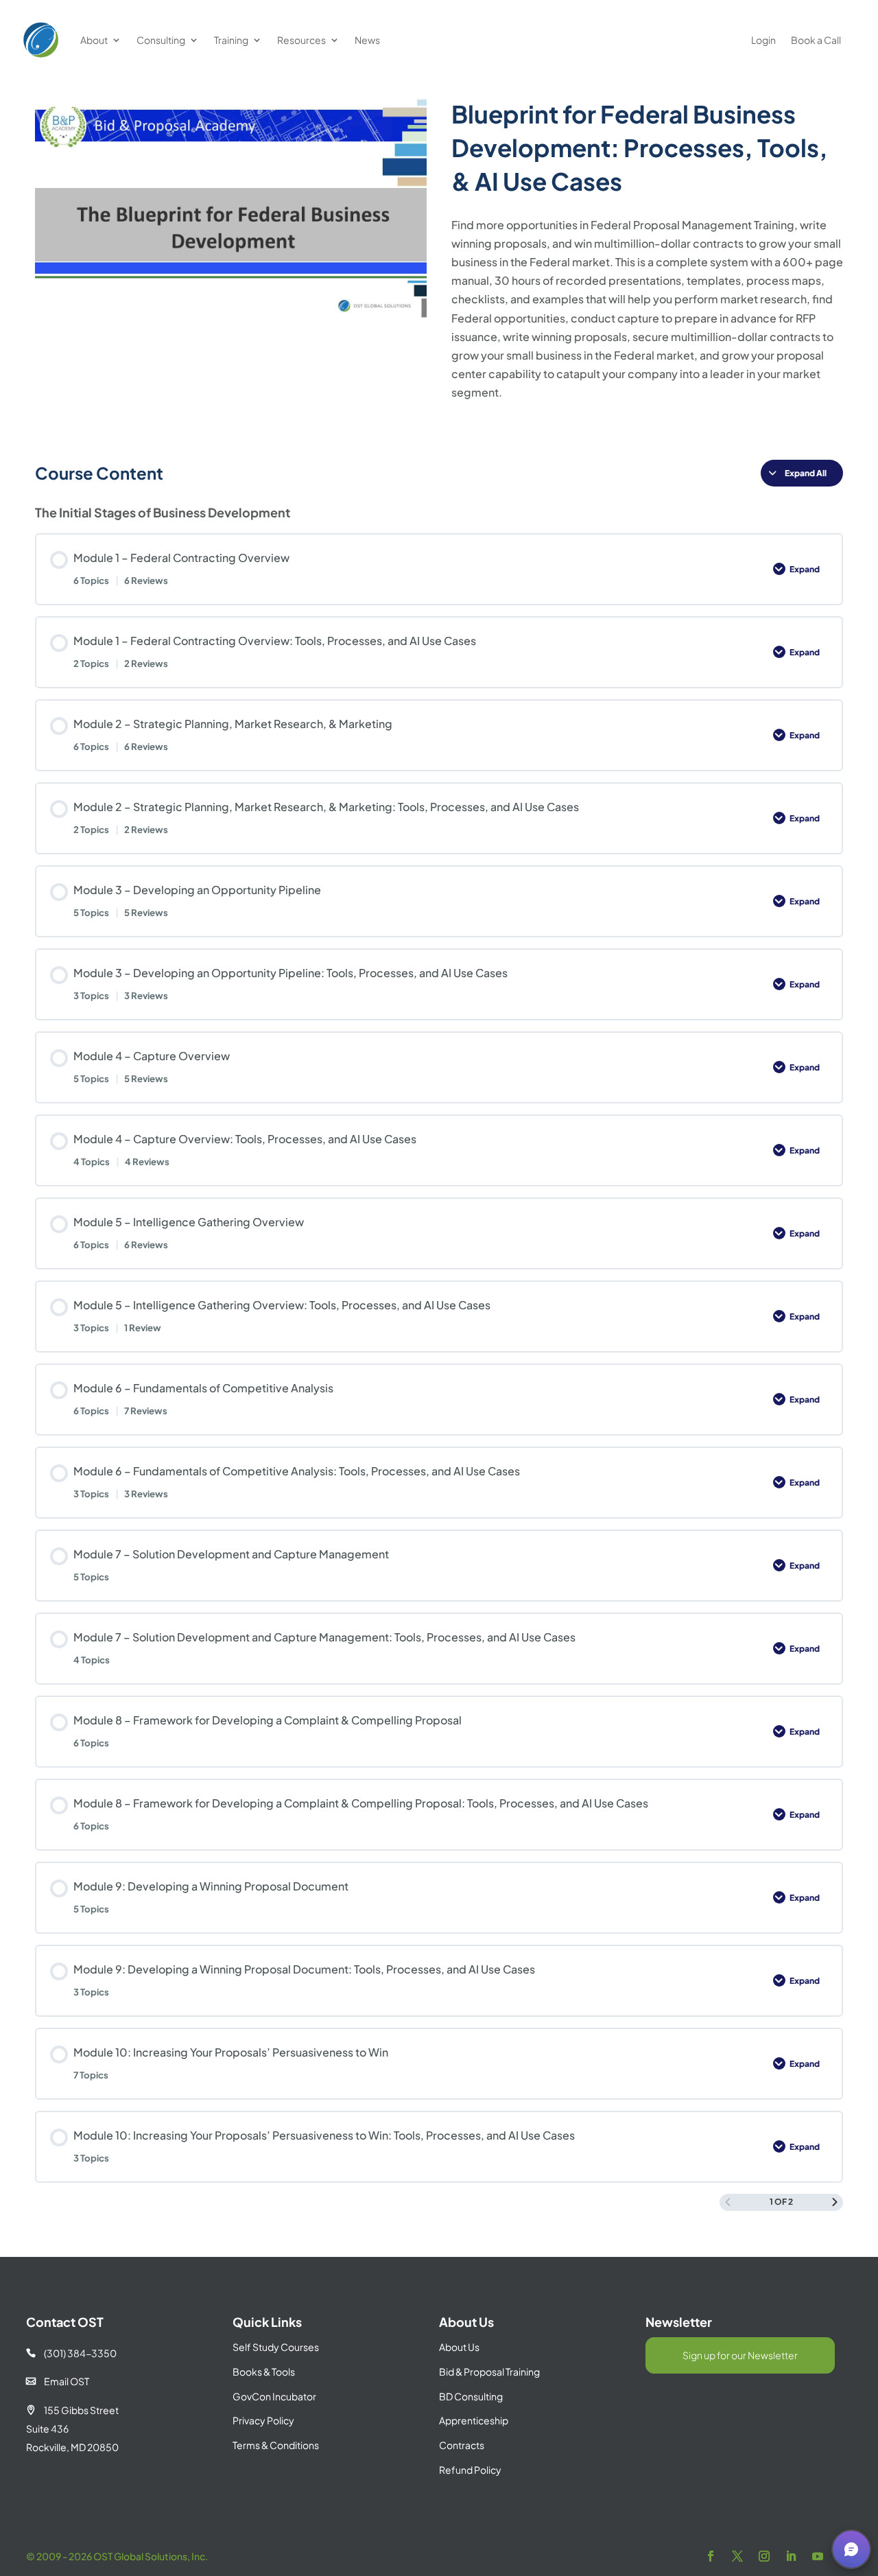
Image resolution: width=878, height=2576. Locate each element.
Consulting (161, 40)
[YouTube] (818, 2556)
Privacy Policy (263, 2420)
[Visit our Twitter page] (737, 2556)
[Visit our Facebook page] (711, 2556)
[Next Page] (835, 2202)
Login (763, 40)
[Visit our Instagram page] (764, 2556)
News (367, 40)
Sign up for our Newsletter (740, 2355)
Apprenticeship (474, 2420)
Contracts (462, 2445)
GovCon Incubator (274, 2396)
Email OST (58, 2381)
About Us (459, 2347)
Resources (301, 40)
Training (231, 40)
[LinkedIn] (791, 2556)
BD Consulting (471, 2396)
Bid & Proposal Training (489, 2372)
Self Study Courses (276, 2347)
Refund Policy (470, 2470)
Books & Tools (264, 2372)
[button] (851, 2549)
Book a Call (816, 40)
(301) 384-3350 (71, 2353)
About (94, 40)
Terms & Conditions (276, 2445)
